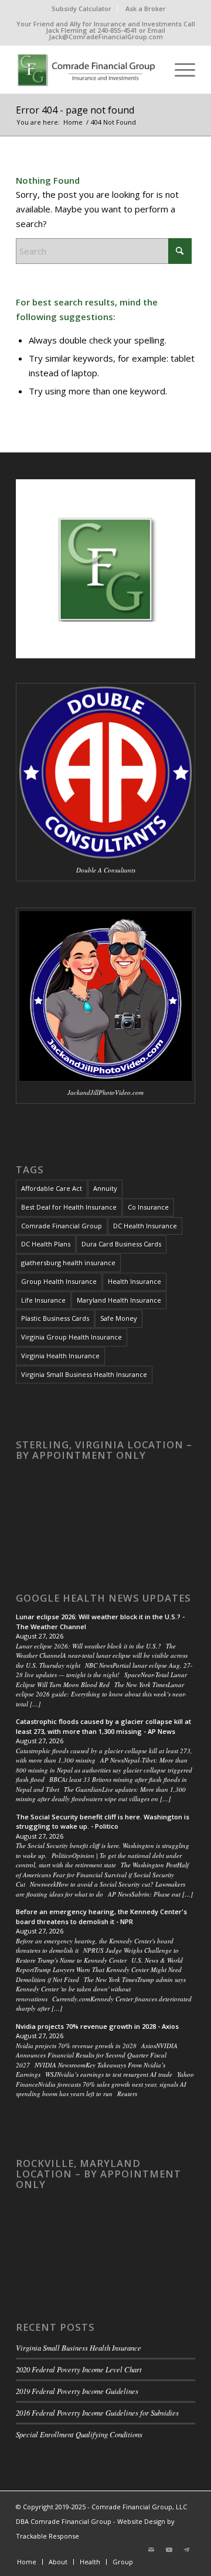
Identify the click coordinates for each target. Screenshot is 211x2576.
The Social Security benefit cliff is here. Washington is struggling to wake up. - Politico (103, 1822)
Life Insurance (43, 1300)
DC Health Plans (46, 1244)
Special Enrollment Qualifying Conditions (79, 2434)
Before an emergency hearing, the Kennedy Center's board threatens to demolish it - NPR (101, 1916)
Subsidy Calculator (81, 8)
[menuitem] (82, 9)
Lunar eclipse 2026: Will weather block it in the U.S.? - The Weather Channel (100, 1622)
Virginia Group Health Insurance (72, 1337)
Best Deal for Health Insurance (69, 1207)
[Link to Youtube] (169, 2550)
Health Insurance (135, 1281)
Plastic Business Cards (55, 1318)
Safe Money (119, 1318)
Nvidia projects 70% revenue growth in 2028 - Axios (97, 2026)
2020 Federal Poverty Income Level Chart (79, 2369)
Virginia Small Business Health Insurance (84, 1374)
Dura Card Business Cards (121, 1244)
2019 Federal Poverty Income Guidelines (77, 2391)
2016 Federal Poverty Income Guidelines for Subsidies (97, 2412)
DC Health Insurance (145, 1226)
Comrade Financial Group (62, 1226)
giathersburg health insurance (68, 1263)
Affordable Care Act (52, 1188)
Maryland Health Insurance (119, 1300)
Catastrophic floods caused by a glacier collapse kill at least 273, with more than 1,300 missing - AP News (103, 1726)
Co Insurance (148, 1207)
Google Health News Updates (103, 1598)
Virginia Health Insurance (60, 1356)
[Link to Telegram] (186, 2550)
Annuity (105, 1188)
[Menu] (179, 70)
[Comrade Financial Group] (88, 70)
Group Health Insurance (59, 1281)
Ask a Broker (146, 8)
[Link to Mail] (151, 2550)
